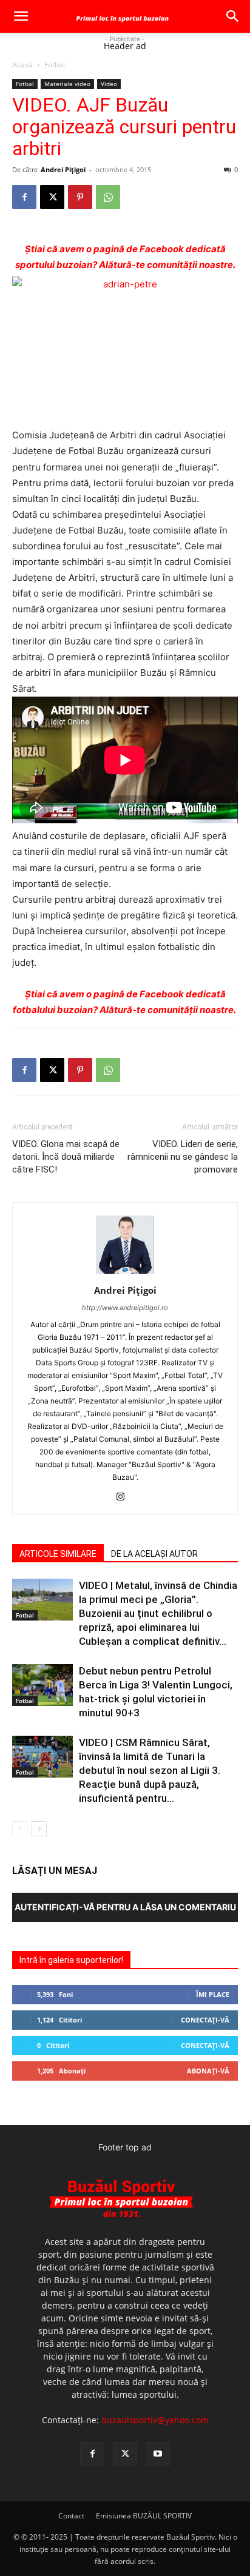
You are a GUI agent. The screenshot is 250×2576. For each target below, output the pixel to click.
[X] (52, 197)
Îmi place (213, 1994)
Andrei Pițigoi (63, 169)
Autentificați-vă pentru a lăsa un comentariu (125, 1907)
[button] (21, 16)
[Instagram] (125, 1497)
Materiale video (67, 84)
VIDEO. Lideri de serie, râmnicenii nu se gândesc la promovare (183, 1157)
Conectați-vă (205, 2020)
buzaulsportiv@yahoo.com (155, 2420)
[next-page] (39, 1829)
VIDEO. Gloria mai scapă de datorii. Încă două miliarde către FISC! (66, 1157)
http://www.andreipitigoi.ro (125, 1308)
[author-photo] (125, 1273)
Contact (71, 2516)
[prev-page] (20, 1829)
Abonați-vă (208, 2071)
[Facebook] (24, 197)
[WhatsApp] (108, 197)
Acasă (22, 65)
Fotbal (55, 65)
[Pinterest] (80, 197)
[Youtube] (158, 2454)
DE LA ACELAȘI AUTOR (154, 1554)
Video (109, 84)
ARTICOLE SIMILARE (58, 1554)
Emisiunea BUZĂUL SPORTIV (144, 2516)
